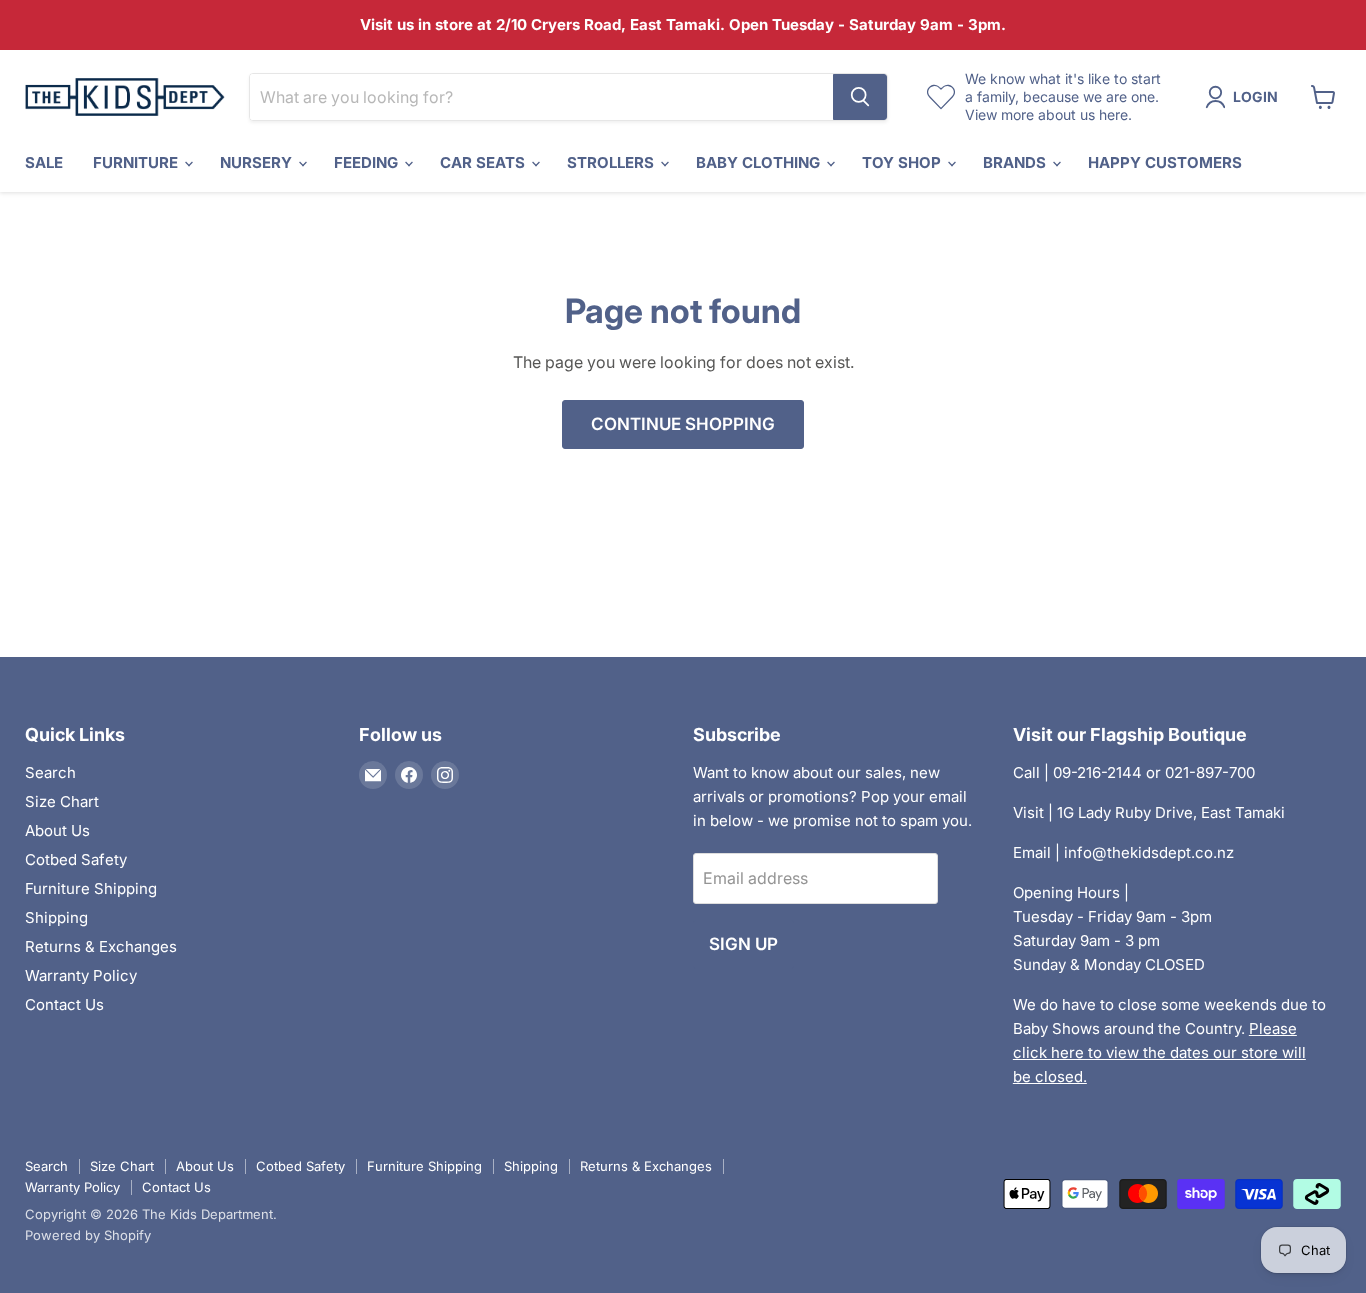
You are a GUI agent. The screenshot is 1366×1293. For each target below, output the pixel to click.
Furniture (137, 162)
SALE (44, 162)
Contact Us (64, 1004)
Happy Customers (1165, 162)
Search (50, 772)
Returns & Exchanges (101, 946)
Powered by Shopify (88, 1235)
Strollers (612, 162)
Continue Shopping (683, 424)
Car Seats (484, 162)
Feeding (368, 162)
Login (1255, 96)
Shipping (56, 917)
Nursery (258, 162)
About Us (57, 830)
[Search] (860, 97)
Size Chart (62, 801)
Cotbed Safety (76, 859)
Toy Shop (903, 162)
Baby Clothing (760, 162)
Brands (1016, 162)
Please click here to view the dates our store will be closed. (1159, 1052)
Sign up (743, 944)
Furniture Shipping (91, 888)
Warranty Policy (81, 975)
